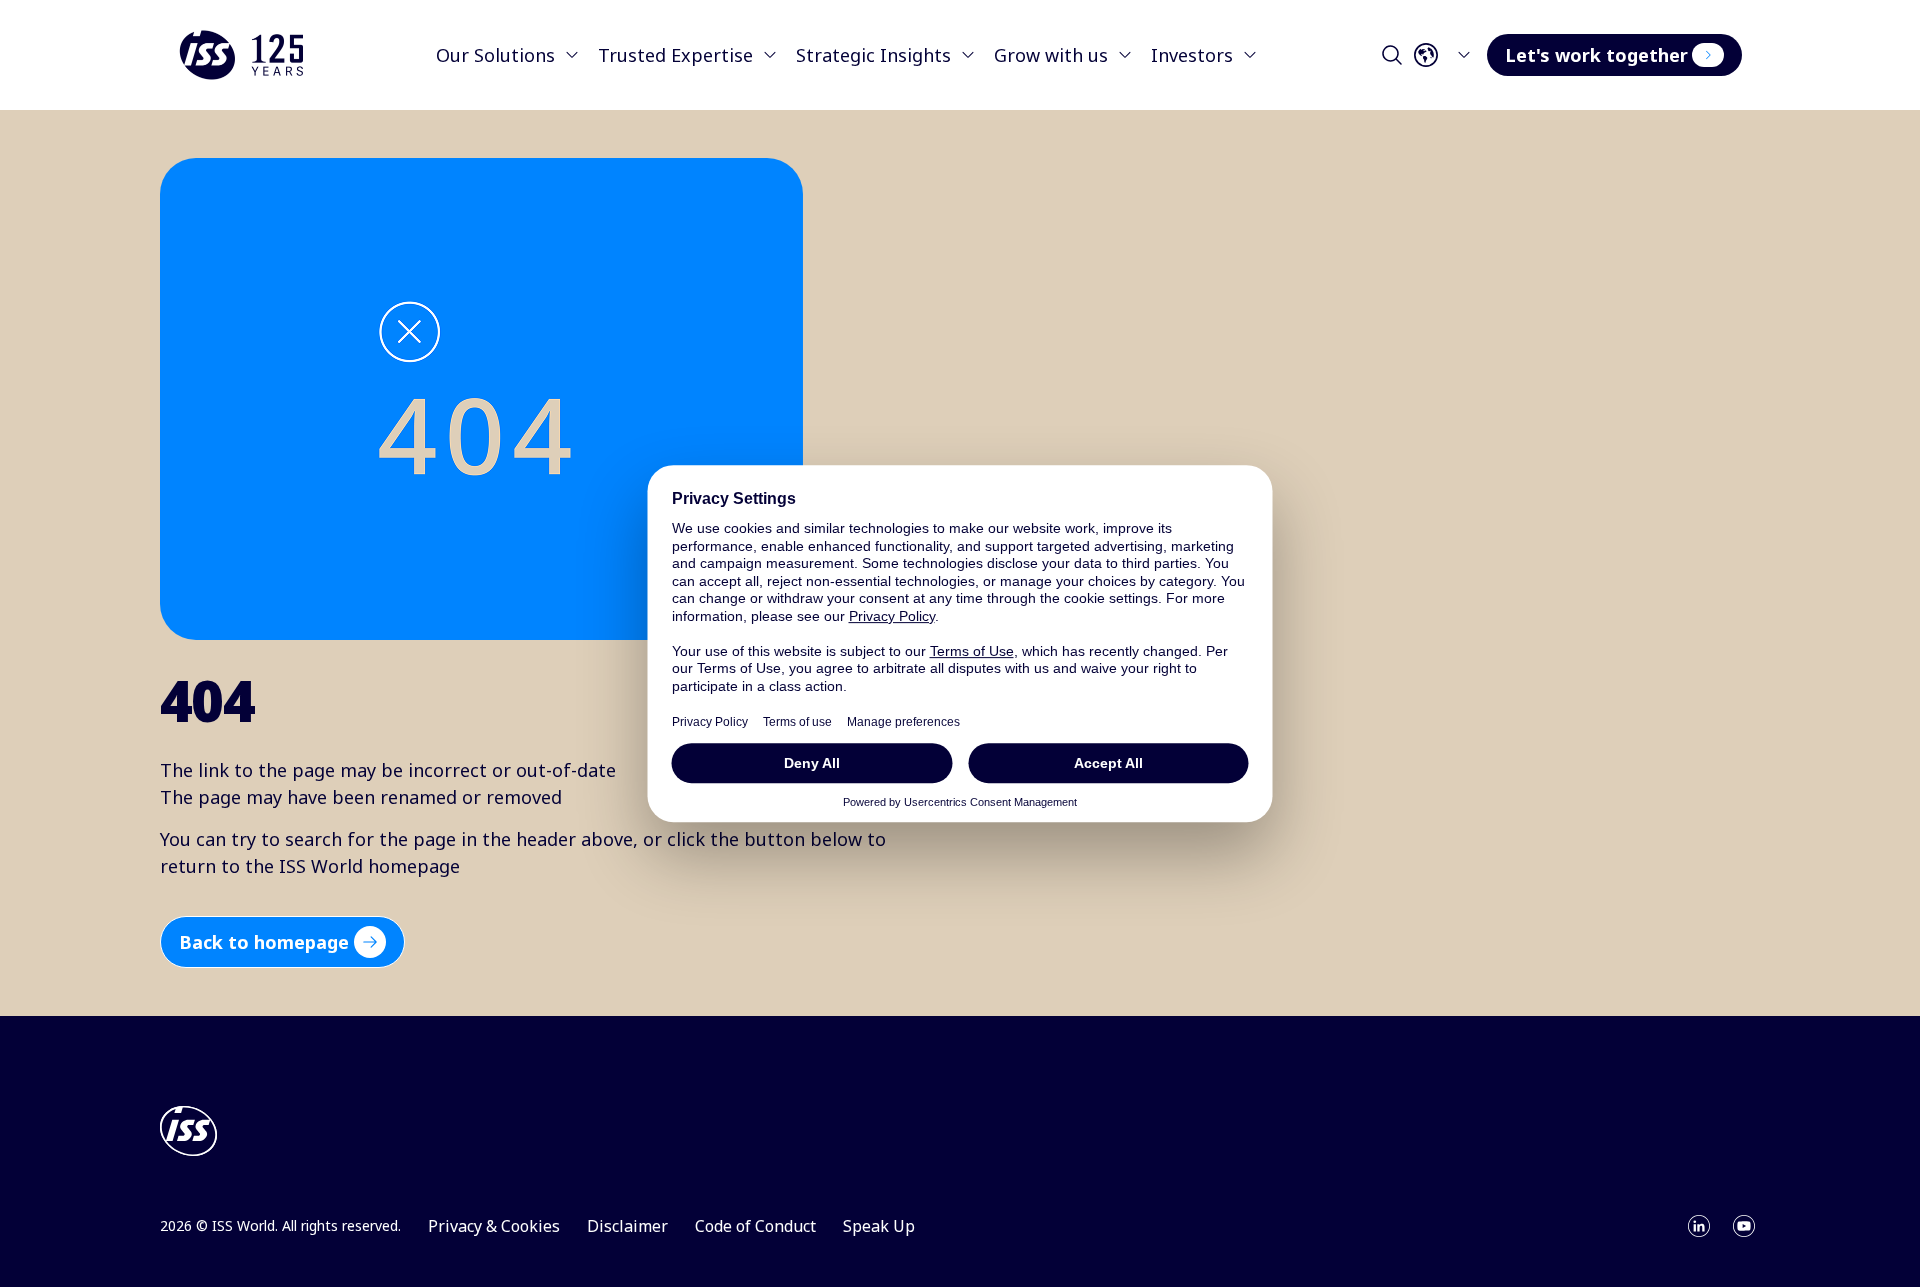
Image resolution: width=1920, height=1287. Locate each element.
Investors (1192, 55)
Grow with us (1051, 55)
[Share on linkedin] (1699, 1226)
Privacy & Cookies (494, 1226)
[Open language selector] (1448, 55)
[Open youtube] (1744, 1226)
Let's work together (1596, 55)
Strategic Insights (873, 55)
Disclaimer (627, 1226)
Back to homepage (264, 942)
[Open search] (1392, 55)
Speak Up (879, 1226)
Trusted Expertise (675, 55)
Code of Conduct (755, 1226)
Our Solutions (495, 55)
